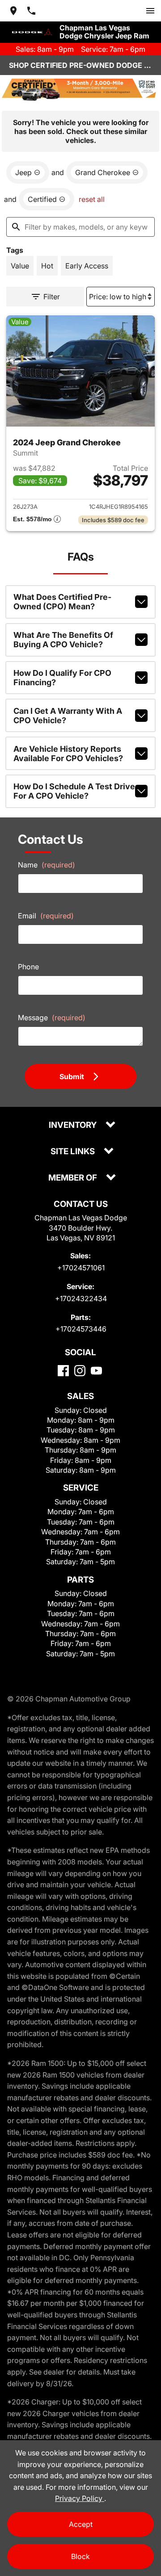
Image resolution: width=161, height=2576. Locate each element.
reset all (92, 199)
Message (52, 1018)
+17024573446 (81, 1329)
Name (47, 865)
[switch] (150, 11)
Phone (28, 967)
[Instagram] (80, 1371)
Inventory (74, 1125)
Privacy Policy (80, 2498)
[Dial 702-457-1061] (31, 11)
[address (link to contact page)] (13, 11)
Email (46, 916)
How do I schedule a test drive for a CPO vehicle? (74, 791)
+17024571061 (81, 1268)
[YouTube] (96, 1371)
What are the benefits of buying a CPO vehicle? (63, 640)
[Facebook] (63, 1371)
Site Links (74, 1152)
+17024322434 (81, 1298)
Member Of (74, 1178)
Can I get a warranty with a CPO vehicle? (68, 716)
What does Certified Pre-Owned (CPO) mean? (62, 602)
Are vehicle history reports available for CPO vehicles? (68, 754)
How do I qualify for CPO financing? (62, 678)
